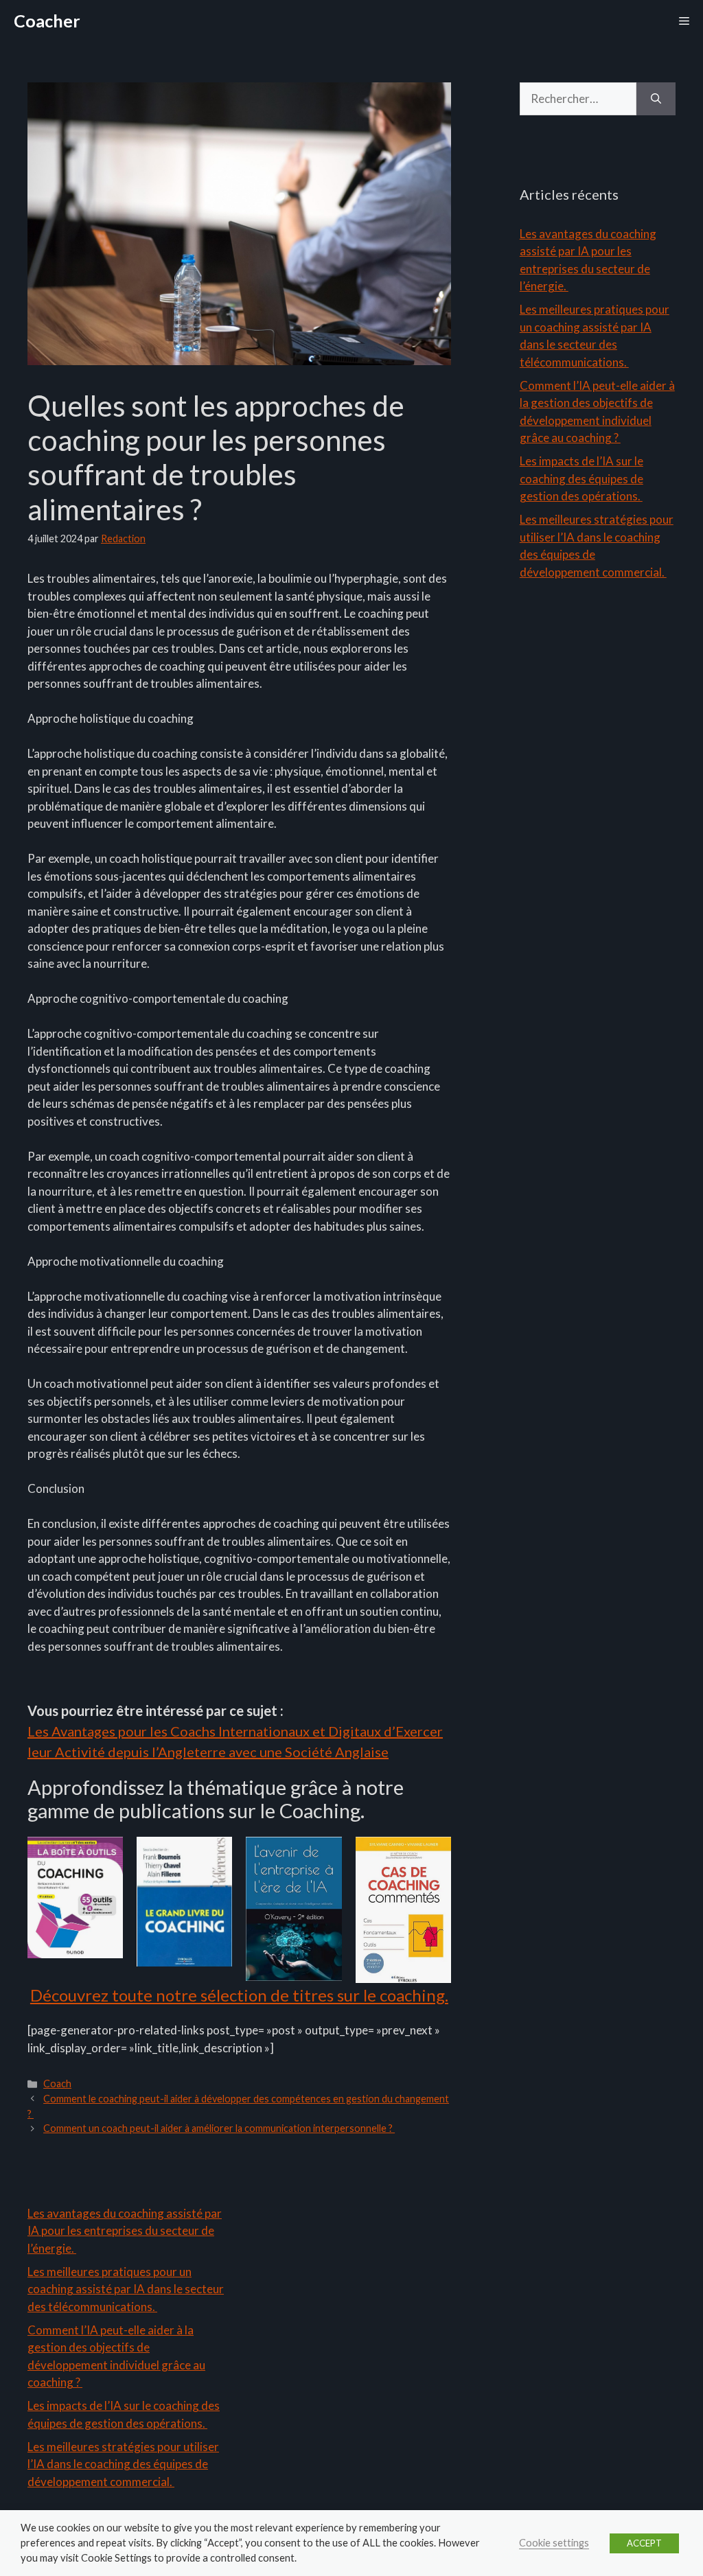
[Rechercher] (656, 99)
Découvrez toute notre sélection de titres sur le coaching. (239, 1995)
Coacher (47, 21)
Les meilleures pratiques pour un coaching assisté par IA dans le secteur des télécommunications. (126, 2289)
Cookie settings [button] (554, 2543)
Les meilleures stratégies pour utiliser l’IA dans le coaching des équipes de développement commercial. (123, 2464)
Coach (57, 2084)
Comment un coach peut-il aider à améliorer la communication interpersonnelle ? (219, 2128)
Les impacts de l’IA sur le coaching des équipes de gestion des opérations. (581, 478)
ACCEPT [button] (644, 2543)
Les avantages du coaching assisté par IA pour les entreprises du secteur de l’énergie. (125, 2231)
